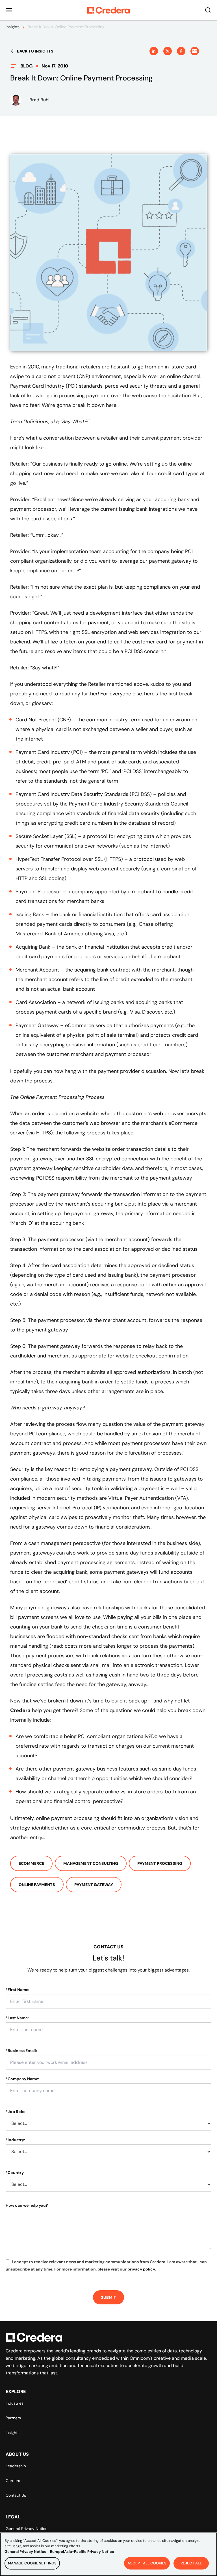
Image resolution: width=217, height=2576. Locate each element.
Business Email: (21, 2051)
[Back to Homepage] (108, 10)
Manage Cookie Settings (32, 2563)
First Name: (18, 1990)
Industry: (15, 2140)
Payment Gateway (94, 1885)
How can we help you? (27, 2205)
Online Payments (37, 1885)
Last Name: (17, 2018)
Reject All (191, 2563)
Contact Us (16, 2495)
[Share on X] (168, 51)
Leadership (16, 2466)
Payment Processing (160, 1863)
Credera (20, 1710)
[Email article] (195, 51)
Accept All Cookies (147, 2563)
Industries (15, 2403)
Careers (13, 2481)
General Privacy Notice (27, 2529)
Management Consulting (91, 1863)
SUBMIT (108, 2297)
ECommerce (31, 1863)
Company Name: (22, 2079)
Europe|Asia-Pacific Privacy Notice (82, 2552)
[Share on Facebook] (181, 51)
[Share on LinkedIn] (154, 51)
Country (15, 2173)
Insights (13, 27)
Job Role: (16, 2112)
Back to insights (35, 51)
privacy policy (141, 2269)
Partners (13, 2418)
